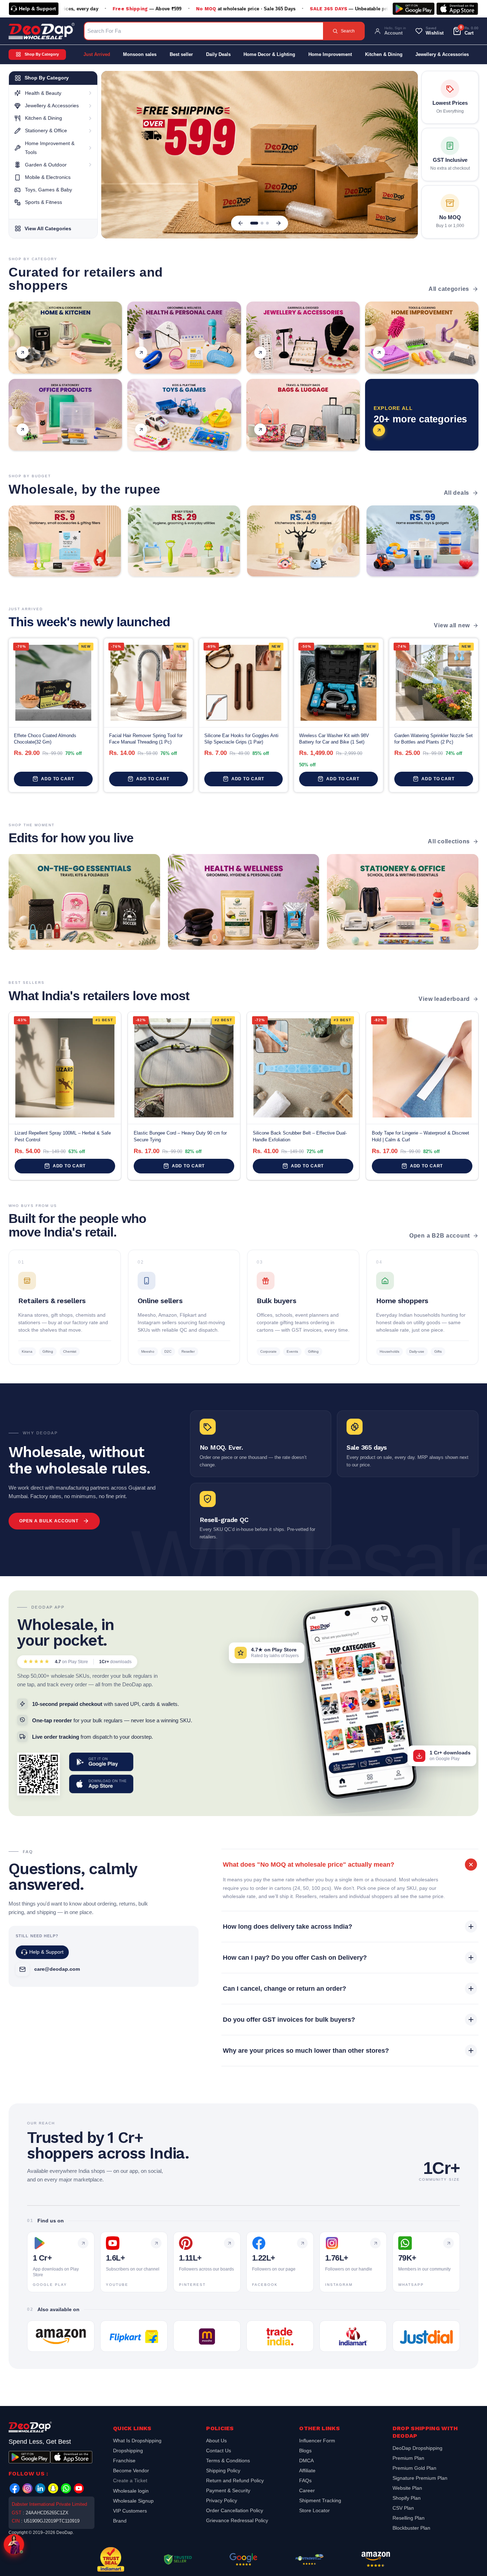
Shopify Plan (407, 2498)
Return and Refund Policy (235, 2480)
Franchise (124, 2461)
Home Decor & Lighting (269, 54)
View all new (452, 625)
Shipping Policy (223, 2470)
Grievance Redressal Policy (237, 2520)
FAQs (305, 2480)
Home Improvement (330, 54)
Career (307, 2490)
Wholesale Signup (133, 2501)
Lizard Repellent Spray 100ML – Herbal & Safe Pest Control (63, 1136)
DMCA (306, 2461)
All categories (449, 289)
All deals (457, 493)
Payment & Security (228, 2490)
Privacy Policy (222, 2500)
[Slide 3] (267, 223)
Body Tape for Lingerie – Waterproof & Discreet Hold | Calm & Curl (421, 1136)
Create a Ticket (130, 2480)
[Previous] (241, 223)
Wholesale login (131, 2491)
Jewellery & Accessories (442, 54)
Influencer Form (317, 2441)
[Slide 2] (262, 223)
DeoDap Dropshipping (417, 2449)
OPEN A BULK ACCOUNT (49, 1521)
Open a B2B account (440, 1236)
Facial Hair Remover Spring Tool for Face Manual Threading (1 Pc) (146, 739)
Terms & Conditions (228, 2461)
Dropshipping (128, 2451)
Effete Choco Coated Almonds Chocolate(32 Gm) (45, 739)
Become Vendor (131, 2470)
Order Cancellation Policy (235, 2510)
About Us (216, 2441)
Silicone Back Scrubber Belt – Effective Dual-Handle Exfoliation (300, 1136)
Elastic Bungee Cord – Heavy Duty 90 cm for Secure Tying (180, 1136)
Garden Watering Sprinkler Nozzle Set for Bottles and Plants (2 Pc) (434, 739)
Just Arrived (97, 54)
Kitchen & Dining (384, 54)
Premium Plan (408, 2458)
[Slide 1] (254, 223)
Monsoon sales (140, 54)
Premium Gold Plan (414, 2468)
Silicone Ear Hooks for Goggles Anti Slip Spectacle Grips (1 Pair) (241, 739)
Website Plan (407, 2488)
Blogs (305, 2451)
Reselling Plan (409, 2518)
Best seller (181, 54)
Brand (120, 2521)
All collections (449, 841)
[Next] (278, 223)
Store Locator (314, 2510)
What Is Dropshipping (137, 2441)
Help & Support (37, 9)
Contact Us (219, 2451)
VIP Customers (130, 2511)
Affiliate (307, 2470)
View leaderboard (444, 999)
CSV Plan (403, 2508)
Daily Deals (218, 54)
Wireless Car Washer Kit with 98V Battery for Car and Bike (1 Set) (334, 739)
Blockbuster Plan (411, 2528)
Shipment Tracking (320, 2500)
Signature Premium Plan (420, 2478)
